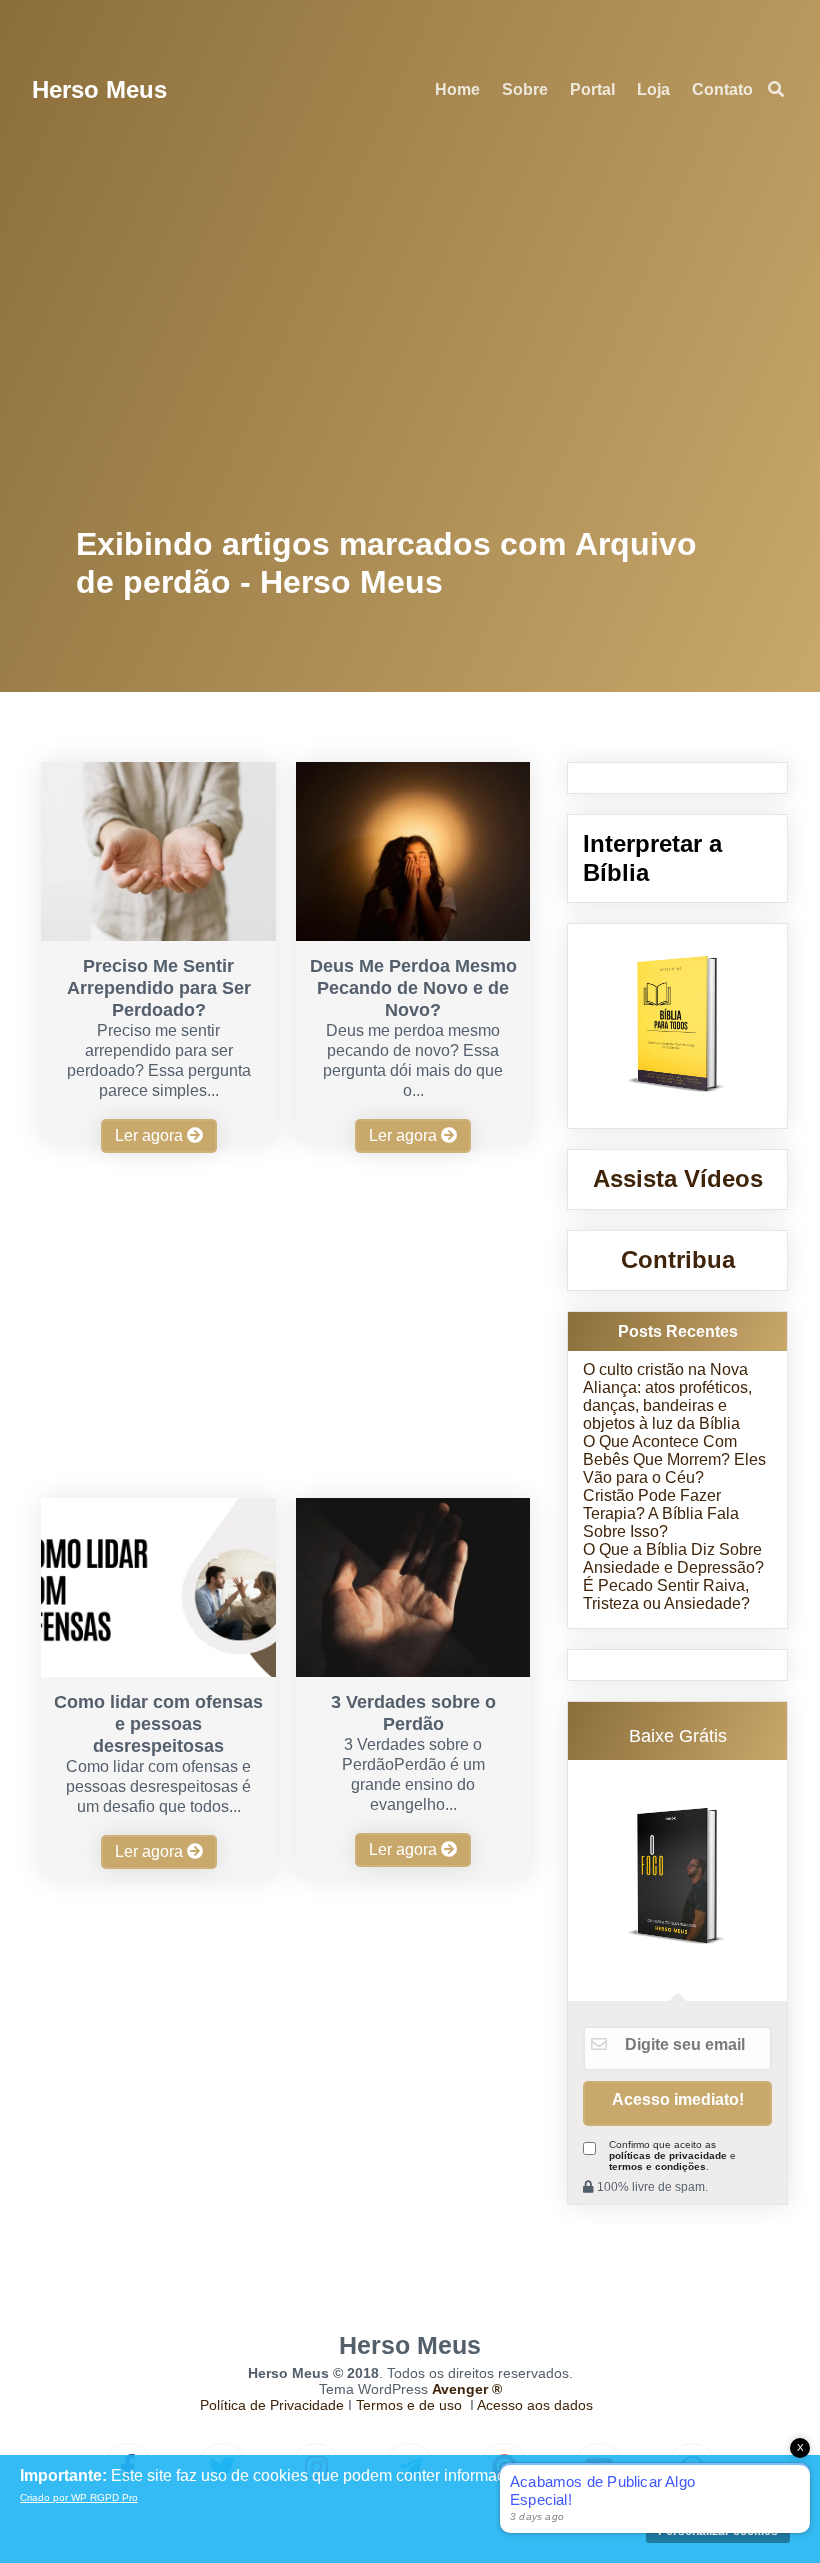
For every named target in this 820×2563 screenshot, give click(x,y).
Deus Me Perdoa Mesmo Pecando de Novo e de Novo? (413, 988)
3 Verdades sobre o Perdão (413, 1713)
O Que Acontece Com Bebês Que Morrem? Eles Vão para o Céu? (674, 1459)
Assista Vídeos (678, 1178)
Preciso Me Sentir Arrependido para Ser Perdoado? (159, 988)
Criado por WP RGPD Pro (79, 2497)
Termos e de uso (409, 2405)
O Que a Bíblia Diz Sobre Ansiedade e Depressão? (673, 1558)
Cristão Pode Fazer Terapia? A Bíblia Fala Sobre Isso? (661, 1513)
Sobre (525, 89)
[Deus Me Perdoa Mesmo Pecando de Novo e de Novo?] (413, 935)
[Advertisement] (410, 330)
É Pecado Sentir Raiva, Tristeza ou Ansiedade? (666, 1594)
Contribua (678, 1259)
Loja (653, 89)
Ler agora (151, 1135)
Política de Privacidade (272, 2405)
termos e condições (657, 2166)
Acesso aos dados (535, 2405)
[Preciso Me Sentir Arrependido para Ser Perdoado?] (158, 935)
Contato (722, 89)
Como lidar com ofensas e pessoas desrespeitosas (158, 1724)
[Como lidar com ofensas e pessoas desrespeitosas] (158, 1671)
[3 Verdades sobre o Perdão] (413, 1671)
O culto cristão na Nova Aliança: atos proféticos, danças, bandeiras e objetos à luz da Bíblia (667, 1396)
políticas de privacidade (668, 2155)
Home (457, 89)
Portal (592, 89)
